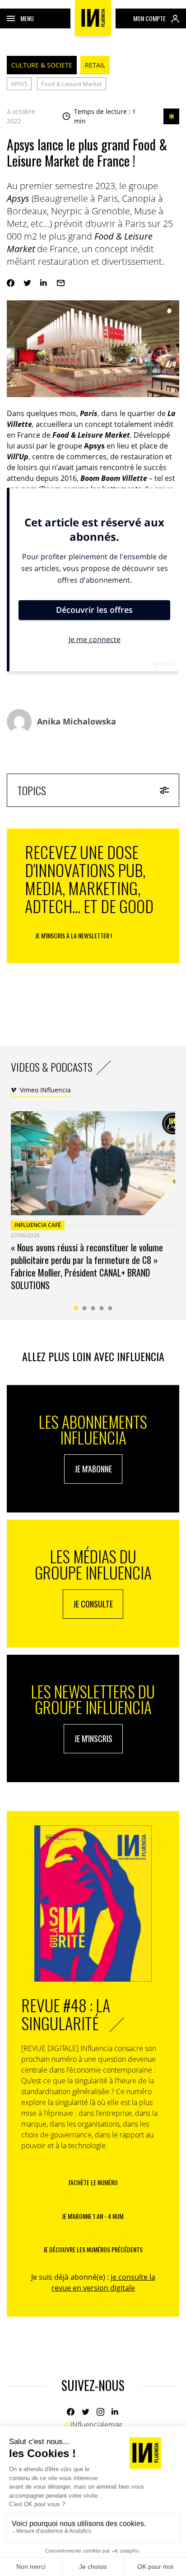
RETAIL (95, 65)
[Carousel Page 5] (110, 1308)
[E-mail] (61, 283)
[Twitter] (27, 283)
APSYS (19, 84)
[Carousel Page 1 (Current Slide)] (76, 1308)
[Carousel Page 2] (85, 1308)
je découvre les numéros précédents (93, 2249)
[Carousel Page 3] (93, 1308)
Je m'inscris (93, 1738)
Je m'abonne (93, 1469)
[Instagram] (100, 2412)
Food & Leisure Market (72, 84)
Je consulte (93, 1604)
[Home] (93, 18)
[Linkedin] (44, 283)
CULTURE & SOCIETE (42, 65)
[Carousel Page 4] (102, 1308)
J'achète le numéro (93, 2182)
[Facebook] (11, 283)
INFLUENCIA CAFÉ (38, 1225)
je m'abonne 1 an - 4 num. (93, 2216)
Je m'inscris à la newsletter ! (74, 935)
